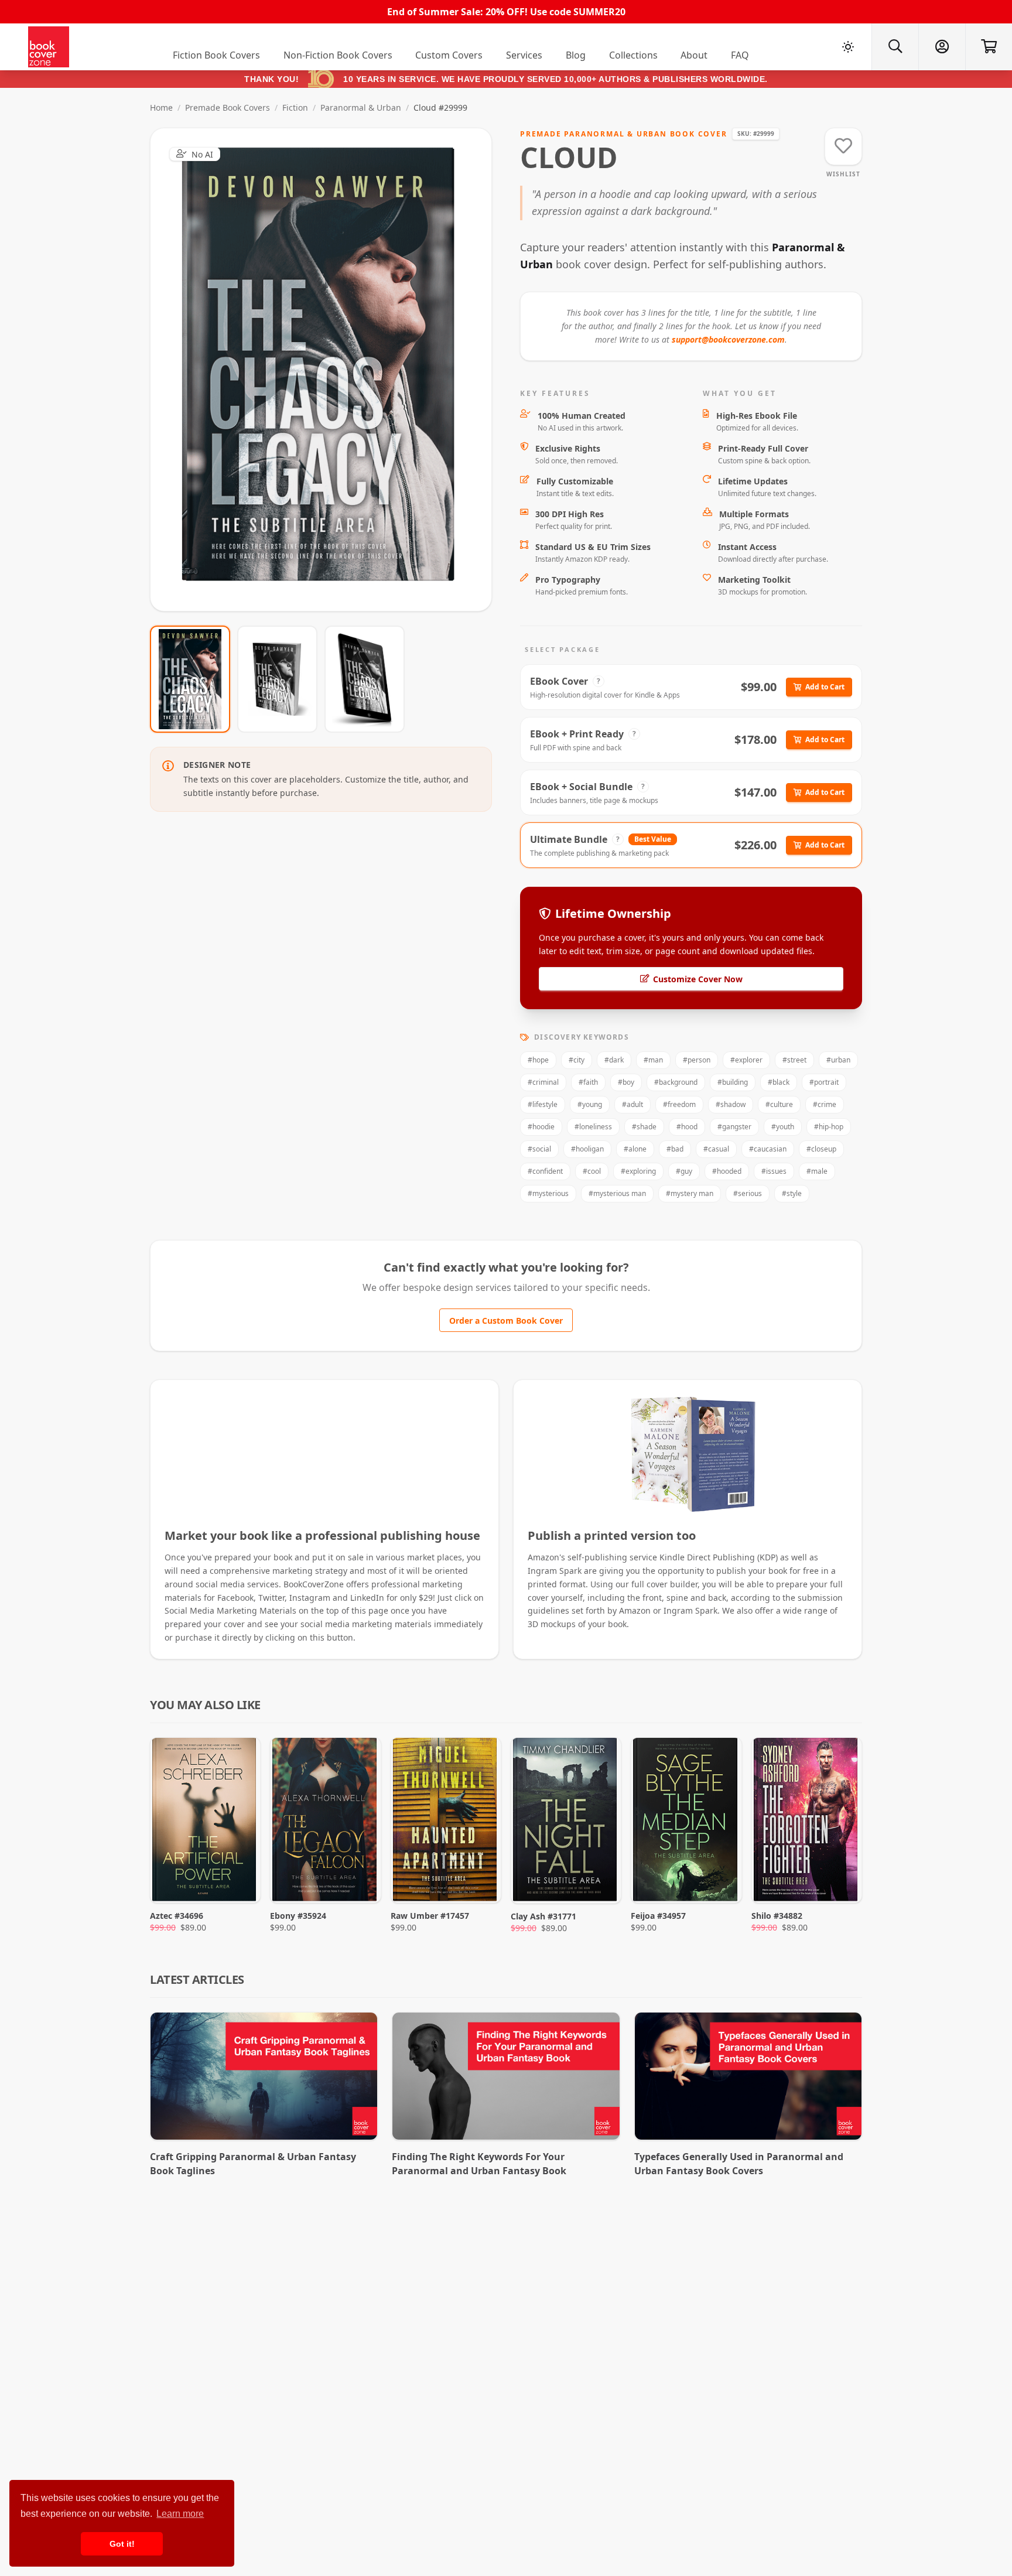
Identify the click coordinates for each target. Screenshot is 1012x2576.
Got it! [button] (122, 2544)
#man (653, 1060)
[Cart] (989, 47)
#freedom (679, 1104)
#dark (614, 1060)
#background (676, 1082)
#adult (632, 1104)
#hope (538, 1060)
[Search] (895, 47)
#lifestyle (543, 1104)
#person (697, 1060)
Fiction (295, 107)
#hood (687, 1127)
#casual (716, 1149)
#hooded (727, 1171)
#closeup (821, 1149)
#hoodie (541, 1127)
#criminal (543, 1082)
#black (779, 1082)
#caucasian (768, 1149)
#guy (684, 1171)
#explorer (746, 1060)
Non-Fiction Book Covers (338, 55)
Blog (576, 55)
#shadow (731, 1104)
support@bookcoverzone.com (728, 339)
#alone (635, 1149)
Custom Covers (449, 55)
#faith (588, 1082)
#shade (644, 1127)
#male (817, 1171)
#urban (838, 1060)
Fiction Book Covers (216, 55)
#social (539, 1149)
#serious (748, 1193)
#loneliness (593, 1127)
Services (524, 55)
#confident (545, 1171)
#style (792, 1193)
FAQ (740, 55)
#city (577, 1060)
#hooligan (587, 1149)
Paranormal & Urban (361, 107)
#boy (626, 1082)
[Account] (942, 47)
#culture (779, 1104)
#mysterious (548, 1193)
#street (794, 1060)
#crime (825, 1104)
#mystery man (690, 1193)
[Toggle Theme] (848, 47)
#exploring (638, 1171)
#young (590, 1104)
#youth (783, 1127)
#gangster (734, 1127)
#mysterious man (617, 1193)
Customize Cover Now (698, 979)
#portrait (824, 1082)
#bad (675, 1149)
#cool (592, 1171)
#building (733, 1082)
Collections (633, 55)
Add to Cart (825, 687)
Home (161, 107)
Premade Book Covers (228, 107)
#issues (774, 1171)
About (694, 55)
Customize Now (328, 369)
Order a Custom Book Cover (506, 1321)
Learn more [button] (180, 2514)
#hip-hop (829, 1127)
